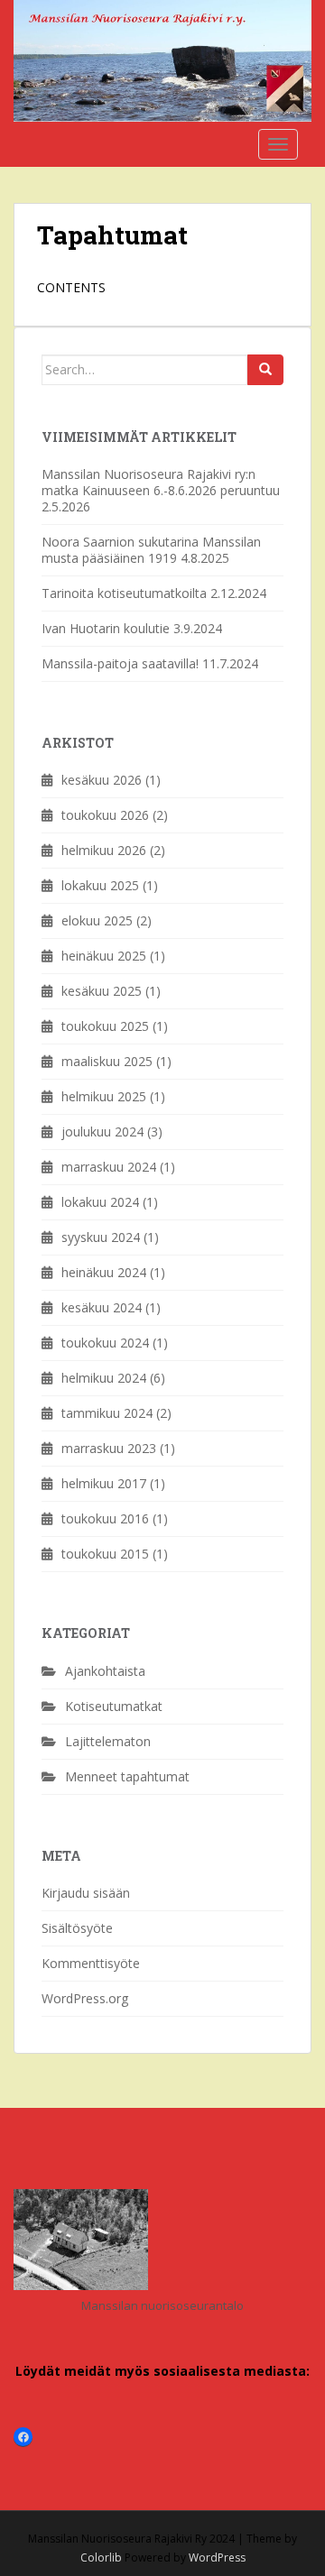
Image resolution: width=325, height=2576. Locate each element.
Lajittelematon (108, 1741)
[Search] (265, 370)
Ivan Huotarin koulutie (106, 628)
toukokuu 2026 (105, 815)
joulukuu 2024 (102, 1132)
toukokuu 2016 (105, 1518)
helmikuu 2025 (104, 1096)
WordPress (217, 2558)
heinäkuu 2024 (104, 1272)
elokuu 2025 (97, 920)
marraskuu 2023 (109, 1448)
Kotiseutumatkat (114, 1706)
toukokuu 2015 (105, 1554)
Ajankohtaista (105, 1671)
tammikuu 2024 (107, 1413)
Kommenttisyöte (91, 1963)
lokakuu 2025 (100, 885)
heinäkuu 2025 (104, 956)
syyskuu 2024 (101, 1237)
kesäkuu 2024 (102, 1307)
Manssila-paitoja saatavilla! (120, 663)
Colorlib (101, 2558)
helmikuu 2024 (104, 1378)
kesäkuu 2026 (102, 780)
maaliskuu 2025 (107, 1061)
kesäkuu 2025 (102, 991)
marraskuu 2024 (109, 1167)
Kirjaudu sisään (86, 1893)
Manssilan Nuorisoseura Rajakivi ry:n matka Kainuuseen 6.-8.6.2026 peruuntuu (161, 482)
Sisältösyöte (77, 1928)
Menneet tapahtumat (127, 1776)
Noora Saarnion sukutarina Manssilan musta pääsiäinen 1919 (151, 550)
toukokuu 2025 (105, 1026)
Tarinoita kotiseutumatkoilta (124, 593)
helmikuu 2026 (104, 850)
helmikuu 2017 (104, 1483)
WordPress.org (85, 1998)
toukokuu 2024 (105, 1343)
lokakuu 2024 (100, 1202)
